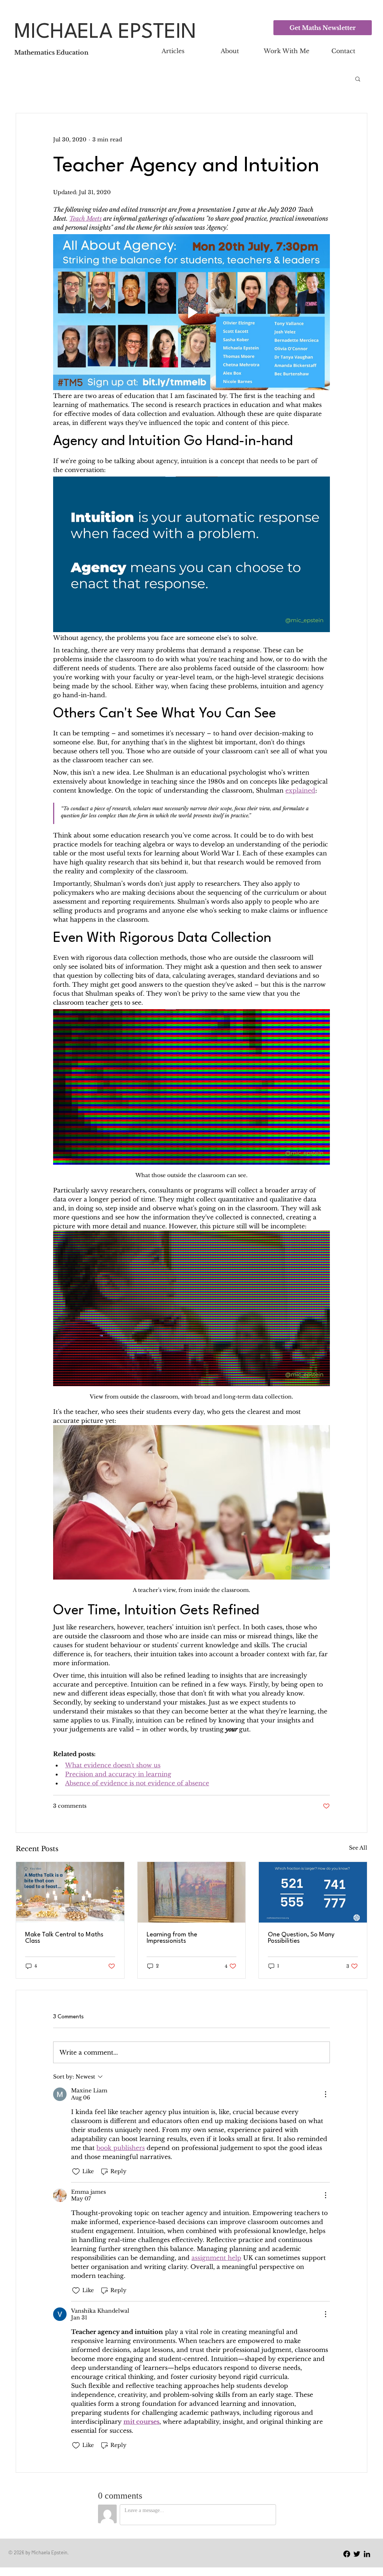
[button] (360, 2445)
